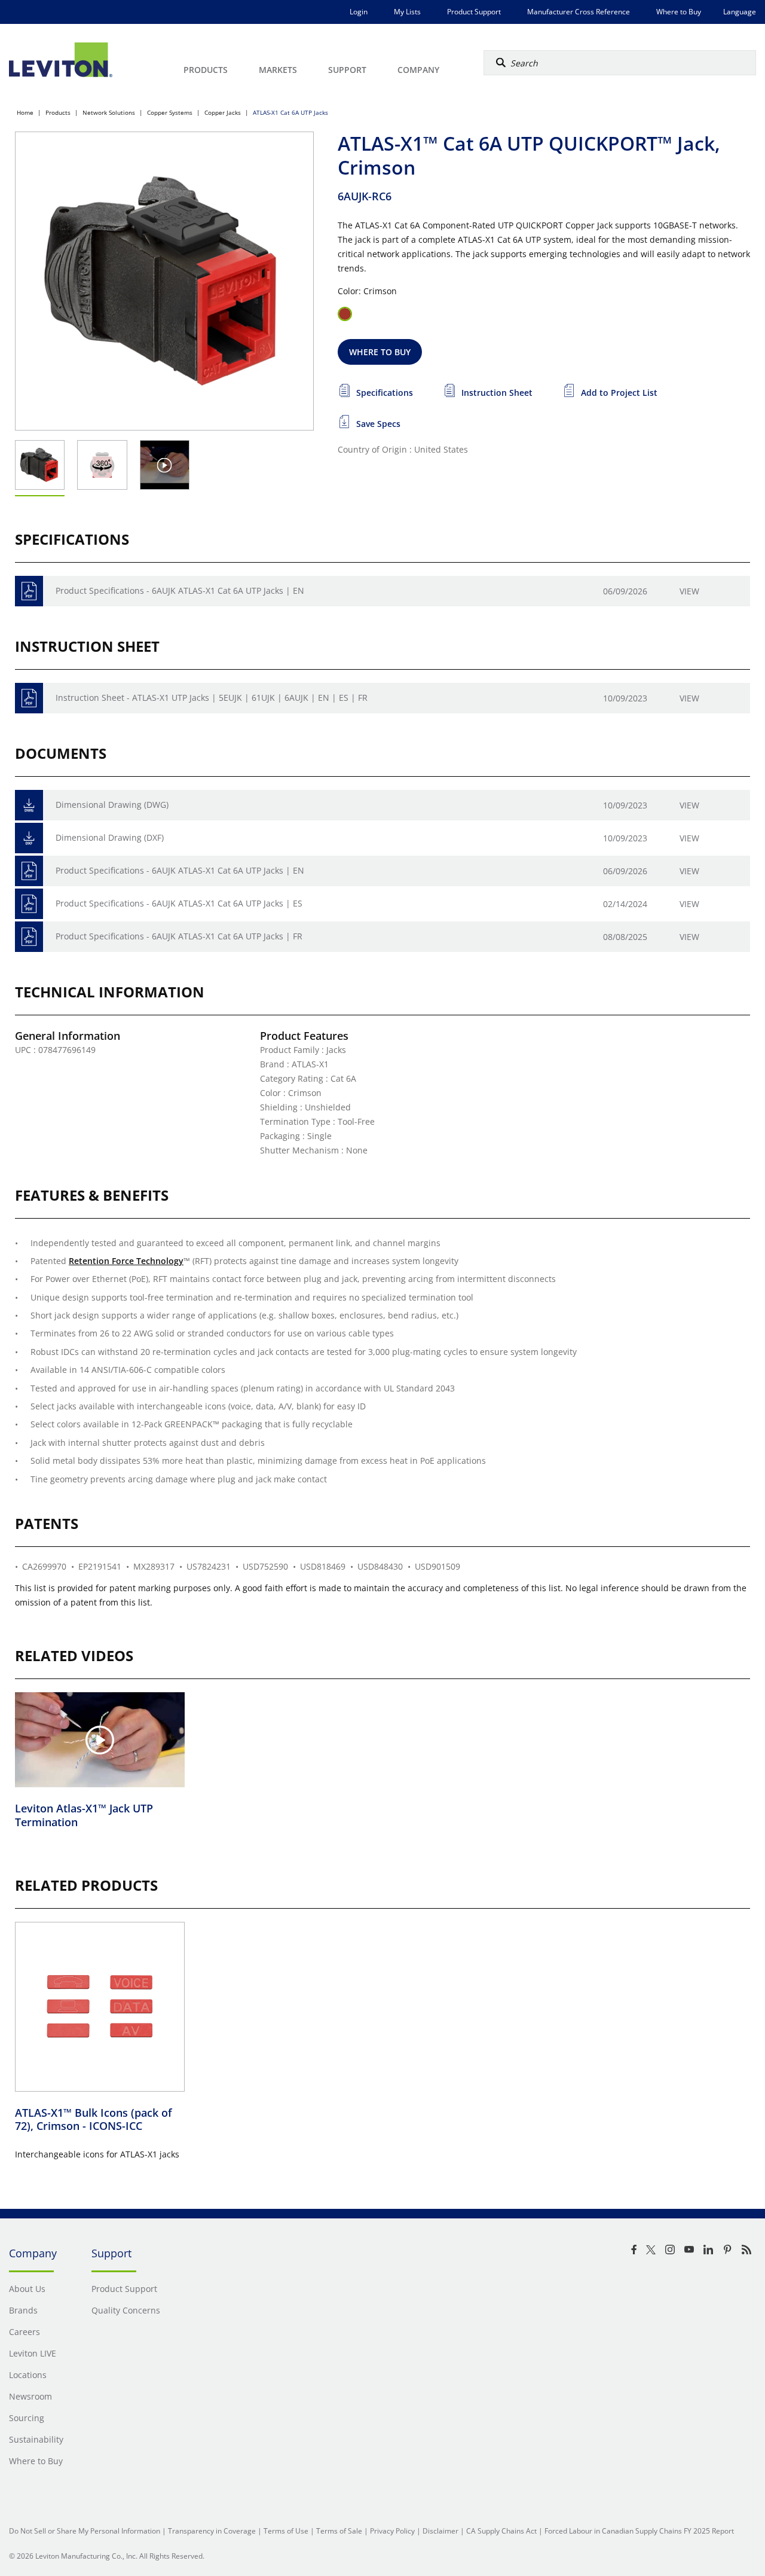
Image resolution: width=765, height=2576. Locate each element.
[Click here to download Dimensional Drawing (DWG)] (29, 805)
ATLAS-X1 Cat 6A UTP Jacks (290, 112)
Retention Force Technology (126, 1261)
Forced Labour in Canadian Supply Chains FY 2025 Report (639, 2531)
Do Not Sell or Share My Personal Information (85, 2531)
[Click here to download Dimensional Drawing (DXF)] (29, 838)
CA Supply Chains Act (501, 2531)
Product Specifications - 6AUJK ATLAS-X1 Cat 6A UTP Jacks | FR (179, 936)
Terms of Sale (339, 2531)
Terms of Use (286, 2531)
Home (25, 112)
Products (58, 112)
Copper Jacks (223, 112)
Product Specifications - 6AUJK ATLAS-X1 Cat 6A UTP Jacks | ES (179, 903)
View (689, 591)
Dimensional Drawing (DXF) (110, 837)
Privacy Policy (392, 2531)
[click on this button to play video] (165, 465)
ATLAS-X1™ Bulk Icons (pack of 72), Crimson (94, 2119)
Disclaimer (440, 2531)
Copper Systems (170, 112)
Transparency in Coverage (212, 2531)
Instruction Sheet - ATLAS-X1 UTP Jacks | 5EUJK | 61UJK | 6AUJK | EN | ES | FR (212, 698)
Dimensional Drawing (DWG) (112, 805)
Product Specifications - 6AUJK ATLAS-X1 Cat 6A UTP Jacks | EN (180, 590)
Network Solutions (109, 112)
